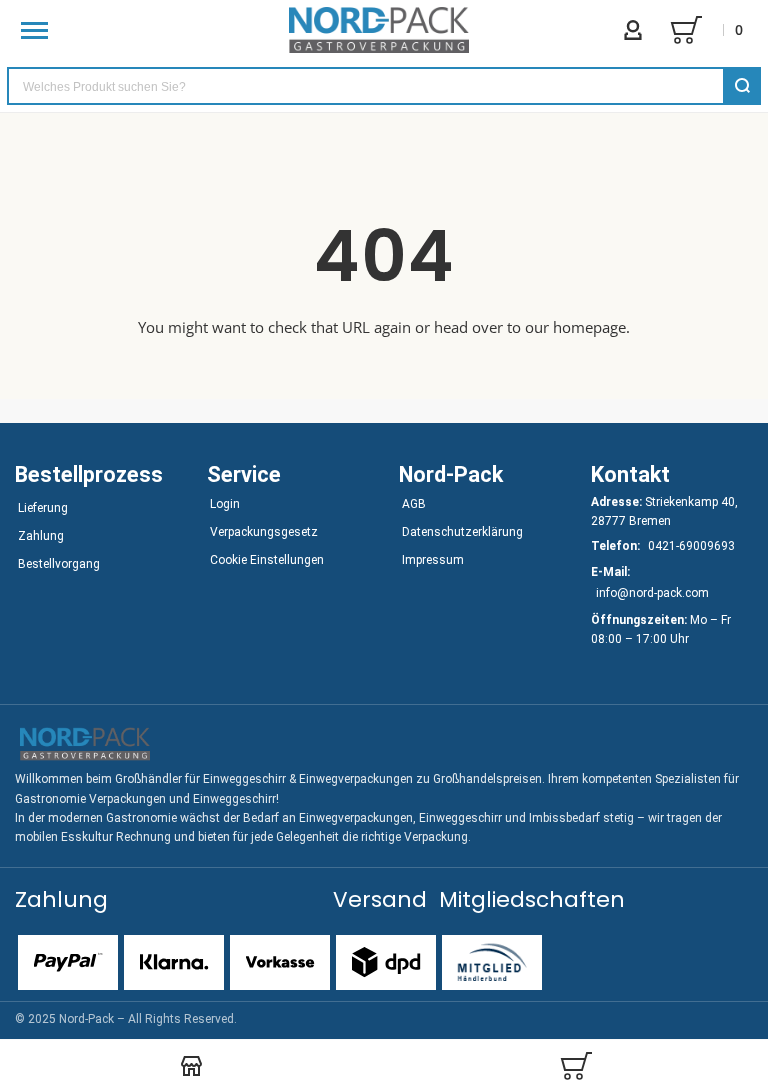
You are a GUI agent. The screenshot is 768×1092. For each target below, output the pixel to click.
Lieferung (43, 508)
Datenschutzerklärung (462, 532)
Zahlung (41, 536)
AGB (414, 504)
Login (225, 504)
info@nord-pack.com (652, 593)
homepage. (591, 327)
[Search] (742, 86)
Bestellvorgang (59, 564)
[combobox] (384, 86)
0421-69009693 (691, 546)
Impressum (433, 560)
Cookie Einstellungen (267, 560)
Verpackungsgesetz (264, 532)
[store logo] (379, 30)
